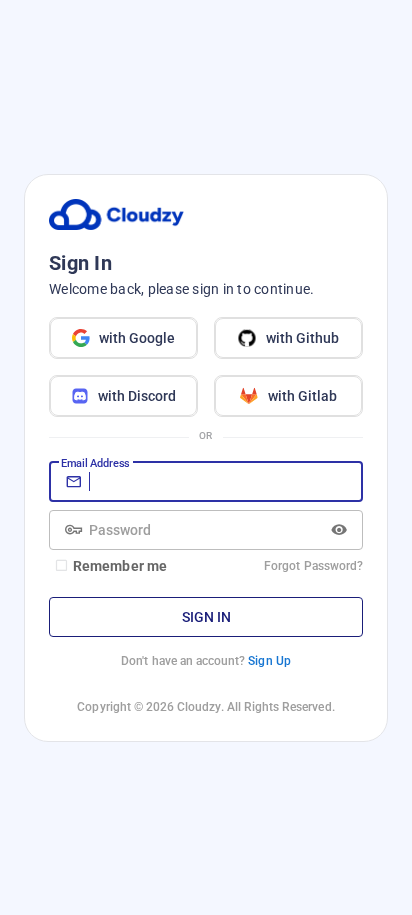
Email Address (95, 463)
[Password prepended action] (73, 529)
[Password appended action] (339, 529)
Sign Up (269, 661)
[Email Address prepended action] (73, 481)
